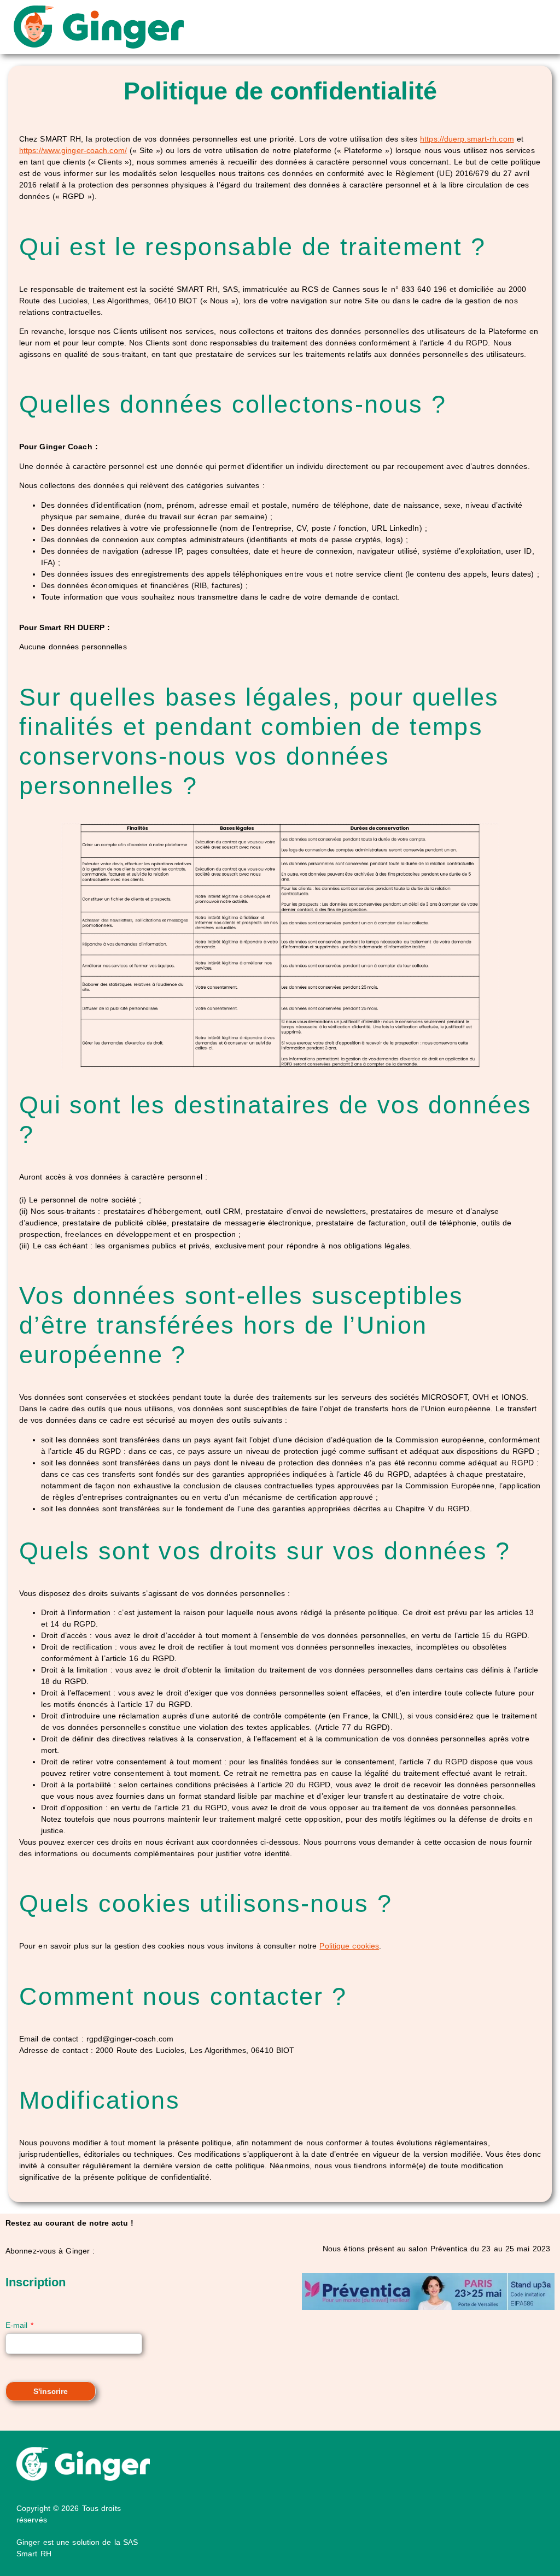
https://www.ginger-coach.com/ (73, 150)
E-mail (19, 2325)
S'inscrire (51, 2391)
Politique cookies (349, 1946)
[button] (367, 27)
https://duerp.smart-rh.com (467, 139)
